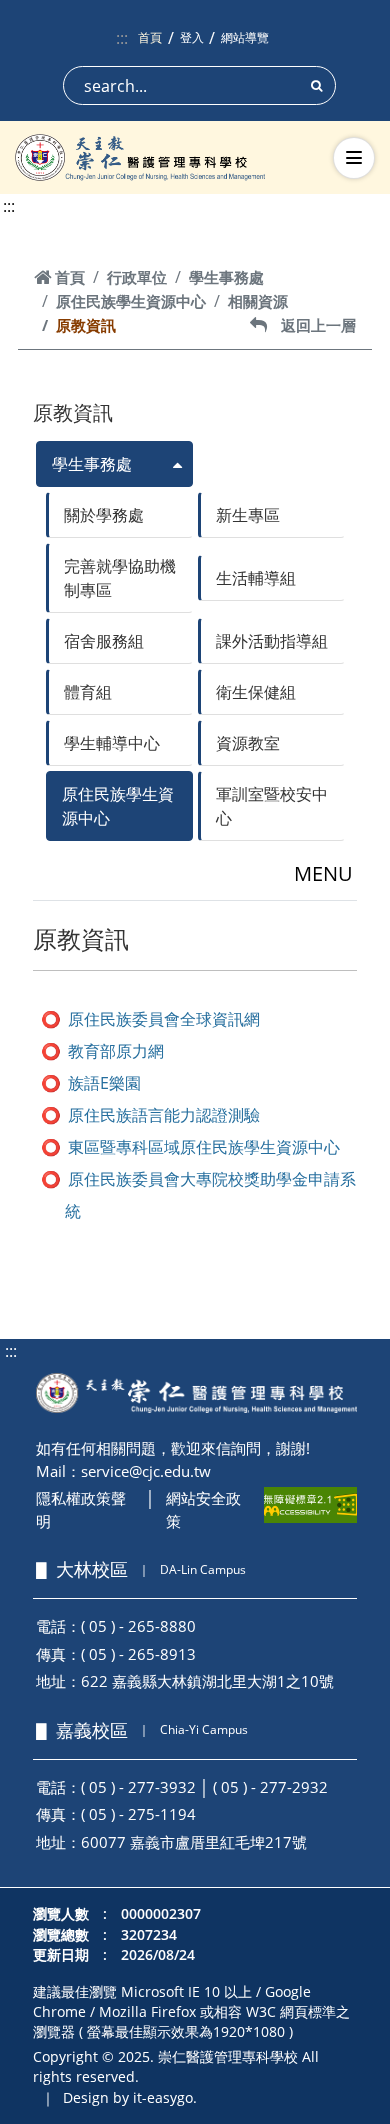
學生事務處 (226, 277)
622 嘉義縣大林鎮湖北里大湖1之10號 (207, 1681)
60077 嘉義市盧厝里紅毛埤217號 (194, 1842)
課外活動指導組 (272, 641)
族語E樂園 (104, 1083)
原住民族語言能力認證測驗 (164, 1115)
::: (122, 38)
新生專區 (248, 515)
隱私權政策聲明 (81, 1509)
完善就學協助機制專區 (120, 578)
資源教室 (248, 743)
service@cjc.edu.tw (146, 1471)
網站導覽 (245, 37)
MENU (323, 873)
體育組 (88, 692)
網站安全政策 (203, 1509)
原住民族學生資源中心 (131, 301)
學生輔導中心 (112, 743)
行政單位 (137, 277)
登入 (192, 37)
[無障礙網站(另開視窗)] (310, 1505)
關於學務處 (104, 515)
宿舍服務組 (104, 641)
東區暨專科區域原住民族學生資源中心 (204, 1147)
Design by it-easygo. (130, 2097)
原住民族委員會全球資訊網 (164, 1019)
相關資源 (258, 301)
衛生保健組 (256, 692)
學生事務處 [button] (92, 464)
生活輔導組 (256, 578)
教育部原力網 (116, 1051)
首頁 (150, 37)
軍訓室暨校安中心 (272, 806)
